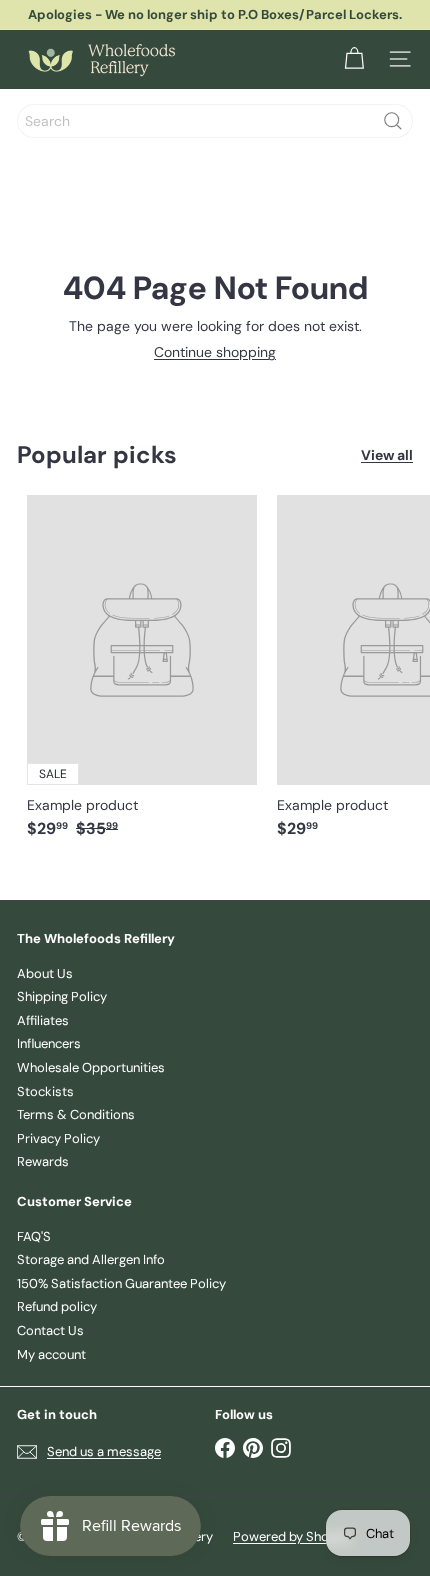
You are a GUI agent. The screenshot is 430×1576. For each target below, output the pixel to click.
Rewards (43, 1161)
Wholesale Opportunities (91, 1067)
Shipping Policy (62, 996)
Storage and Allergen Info (91, 1259)
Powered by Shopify (292, 1536)
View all (387, 455)
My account (51, 1354)
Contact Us (50, 1330)
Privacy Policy (58, 1138)
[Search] (393, 121)
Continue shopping (215, 352)
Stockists (45, 1091)
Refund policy (57, 1306)
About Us (45, 973)
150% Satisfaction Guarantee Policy (121, 1283)
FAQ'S (34, 1236)
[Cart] (354, 59)
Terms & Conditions (76, 1114)
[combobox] (215, 121)
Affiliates (43, 1020)
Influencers (49, 1043)
